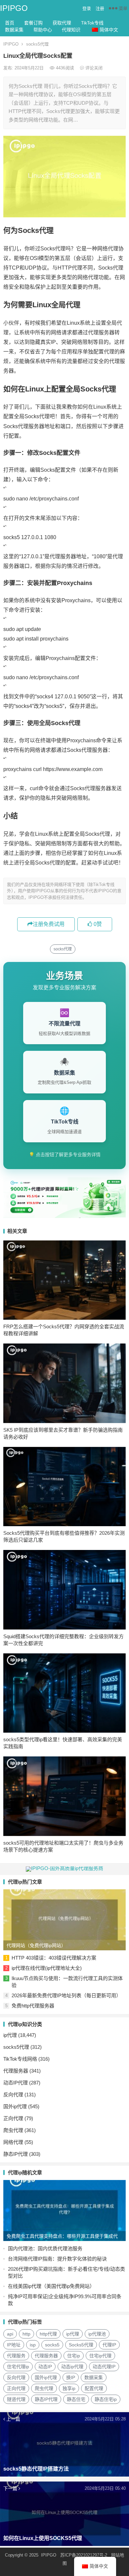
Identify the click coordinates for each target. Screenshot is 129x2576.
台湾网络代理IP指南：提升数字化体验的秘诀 (57, 2259)
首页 (10, 23)
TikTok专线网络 (20, 2059)
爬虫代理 (13, 2130)
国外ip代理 (15, 2106)
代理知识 (71, 30)
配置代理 (94, 2388)
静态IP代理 (16, 2154)
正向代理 (13, 2118)
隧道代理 (16, 2399)
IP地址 (14, 2345)
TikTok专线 (92, 23)
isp (33, 2345)
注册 (100, 8)
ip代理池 (97, 2334)
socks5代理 (37, 44)
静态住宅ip (106, 2399)
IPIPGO (14, 8)
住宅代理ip (18, 2367)
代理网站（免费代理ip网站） (36, 1945)
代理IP (109, 2345)
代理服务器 (16, 2071)
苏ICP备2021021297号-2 (84, 2555)
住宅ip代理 (100, 2356)
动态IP (45, 2367)
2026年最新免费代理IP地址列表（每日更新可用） (66, 1995)
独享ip (69, 2388)
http (26, 2334)
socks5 (52, 2345)
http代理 (48, 2334)
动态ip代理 (72, 2367)
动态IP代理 (16, 2083)
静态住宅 (76, 2399)
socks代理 (63, 949)
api (10, 2334)
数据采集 (14, 30)
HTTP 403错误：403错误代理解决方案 (54, 1958)
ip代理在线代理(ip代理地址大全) (47, 1968)
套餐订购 (33, 23)
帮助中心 (43, 30)
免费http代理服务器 (33, 2006)
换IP (71, 2377)
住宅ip (74, 2356)
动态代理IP (104, 2367)
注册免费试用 (49, 924)
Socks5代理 (81, 2345)
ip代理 (10, 2035)
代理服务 (16, 2356)
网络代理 (13, 2142)
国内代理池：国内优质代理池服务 (45, 2248)
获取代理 (62, 23)
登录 (87, 8)
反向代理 (13, 2095)
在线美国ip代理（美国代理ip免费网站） (51, 2286)
